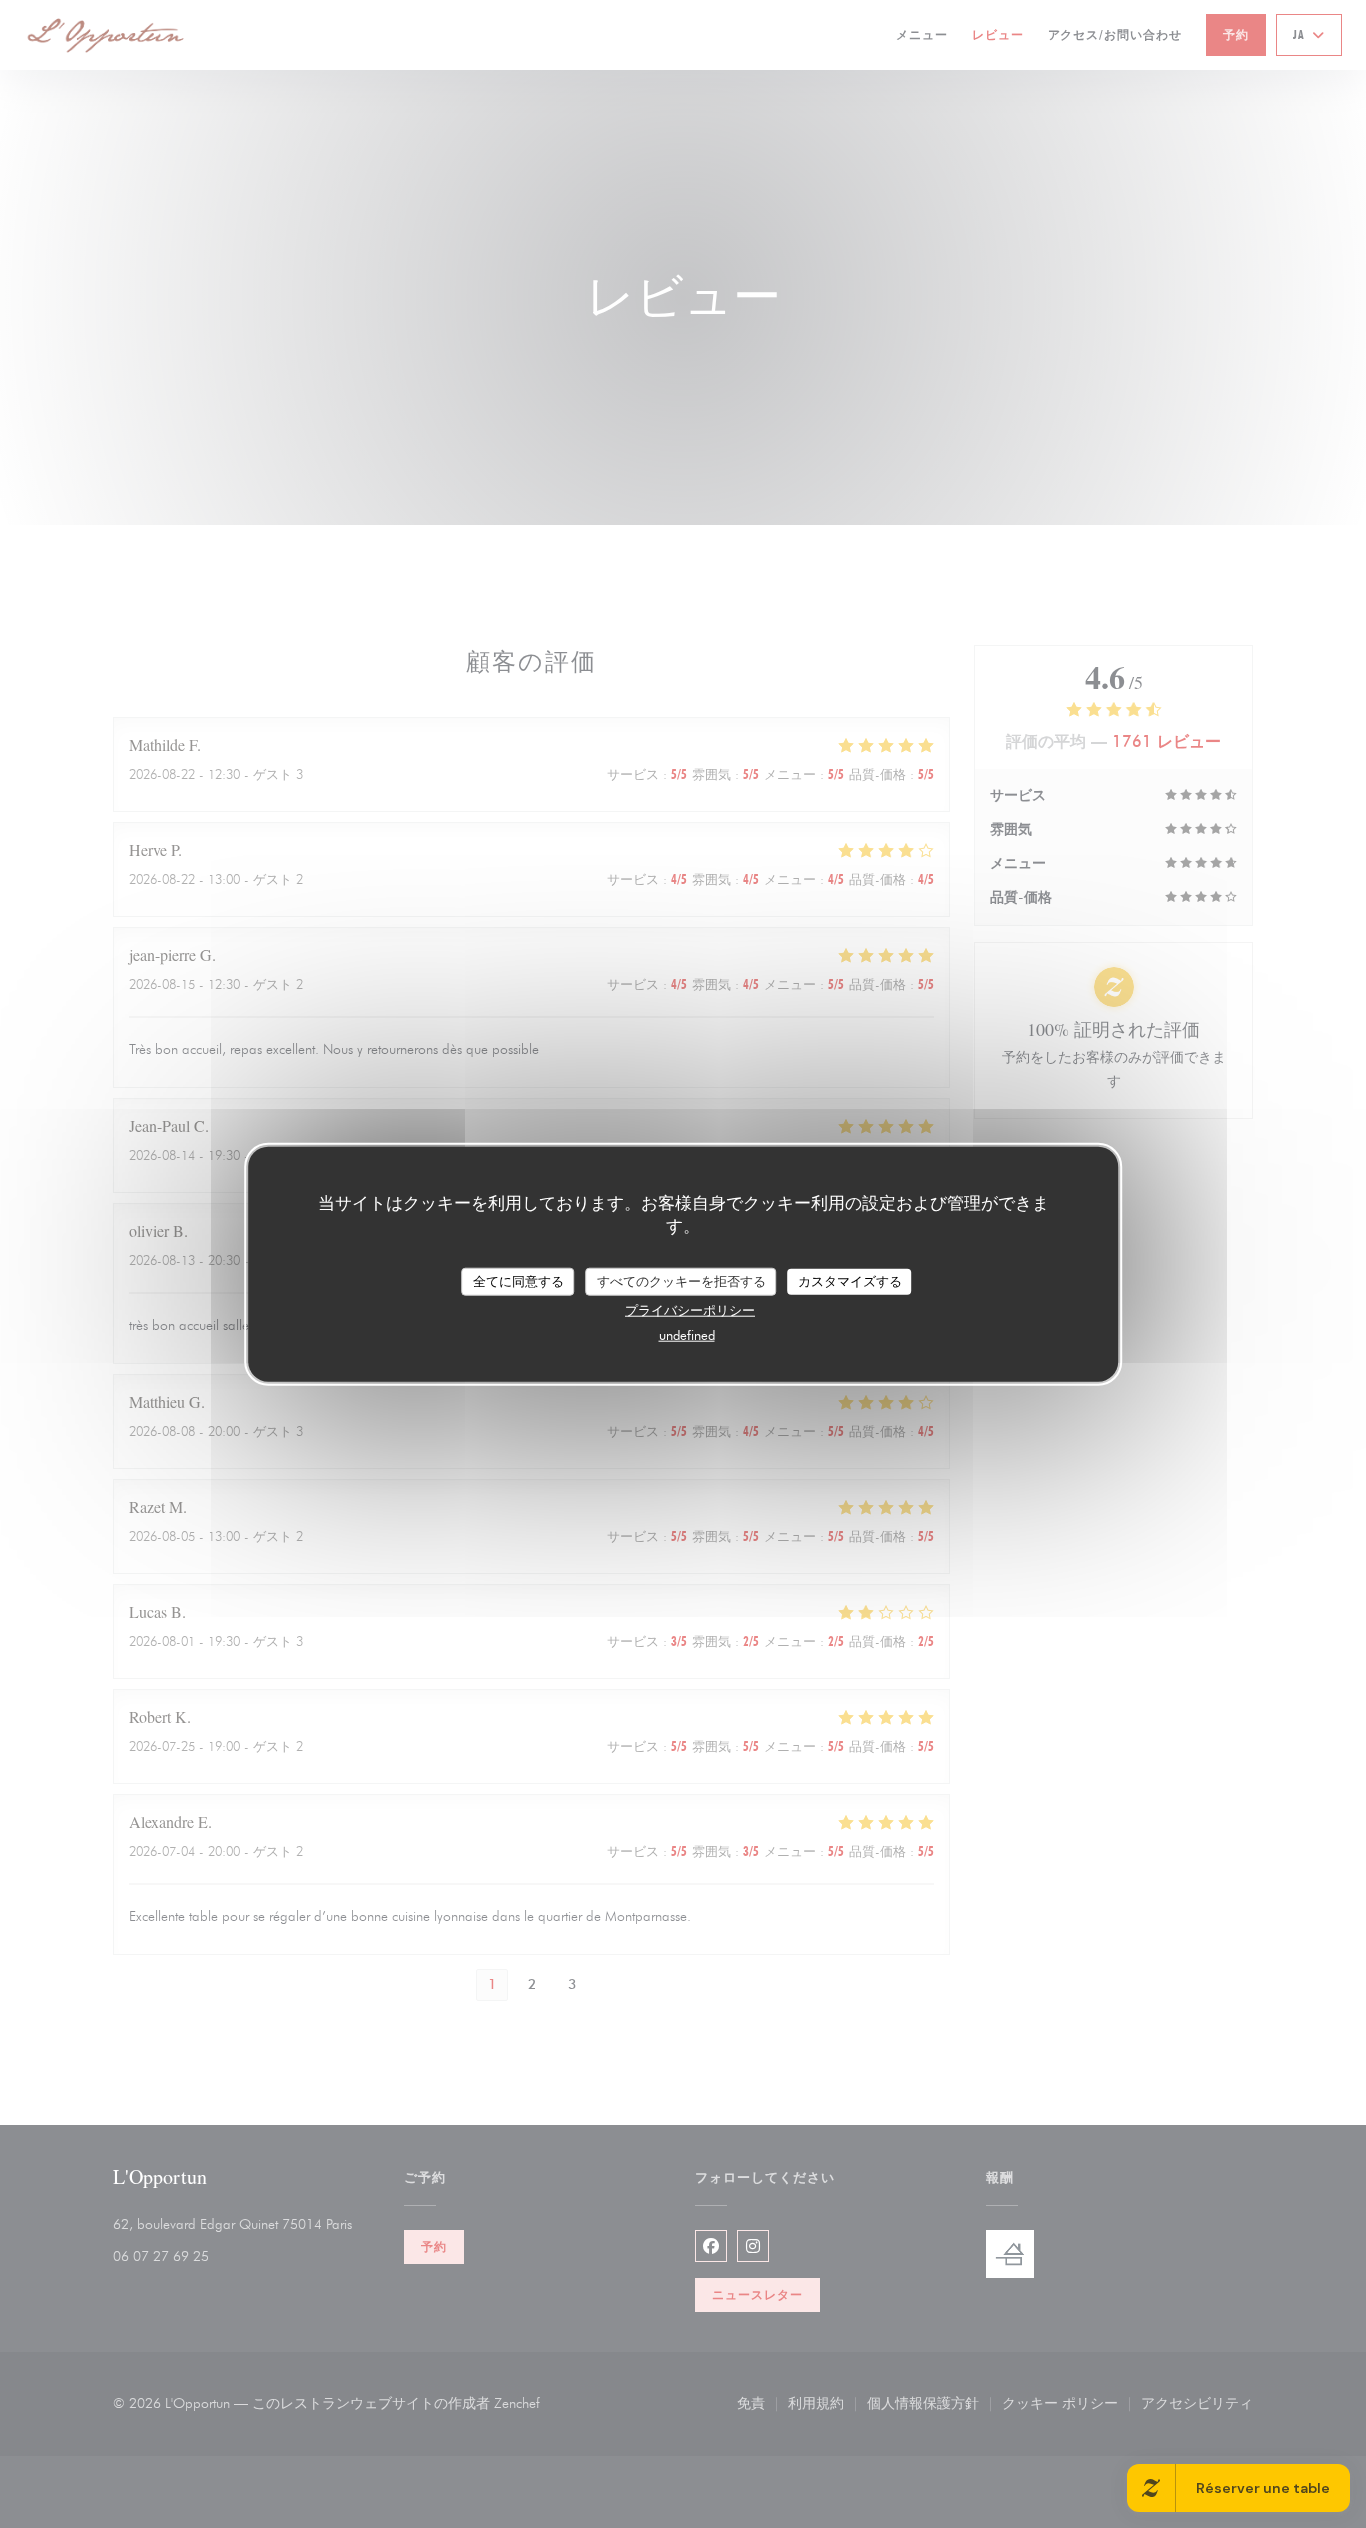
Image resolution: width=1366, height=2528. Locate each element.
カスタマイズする (850, 1281)
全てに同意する (518, 1281)
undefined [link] (687, 1334)
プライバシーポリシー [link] (690, 1309)
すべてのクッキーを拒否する (681, 1281)
